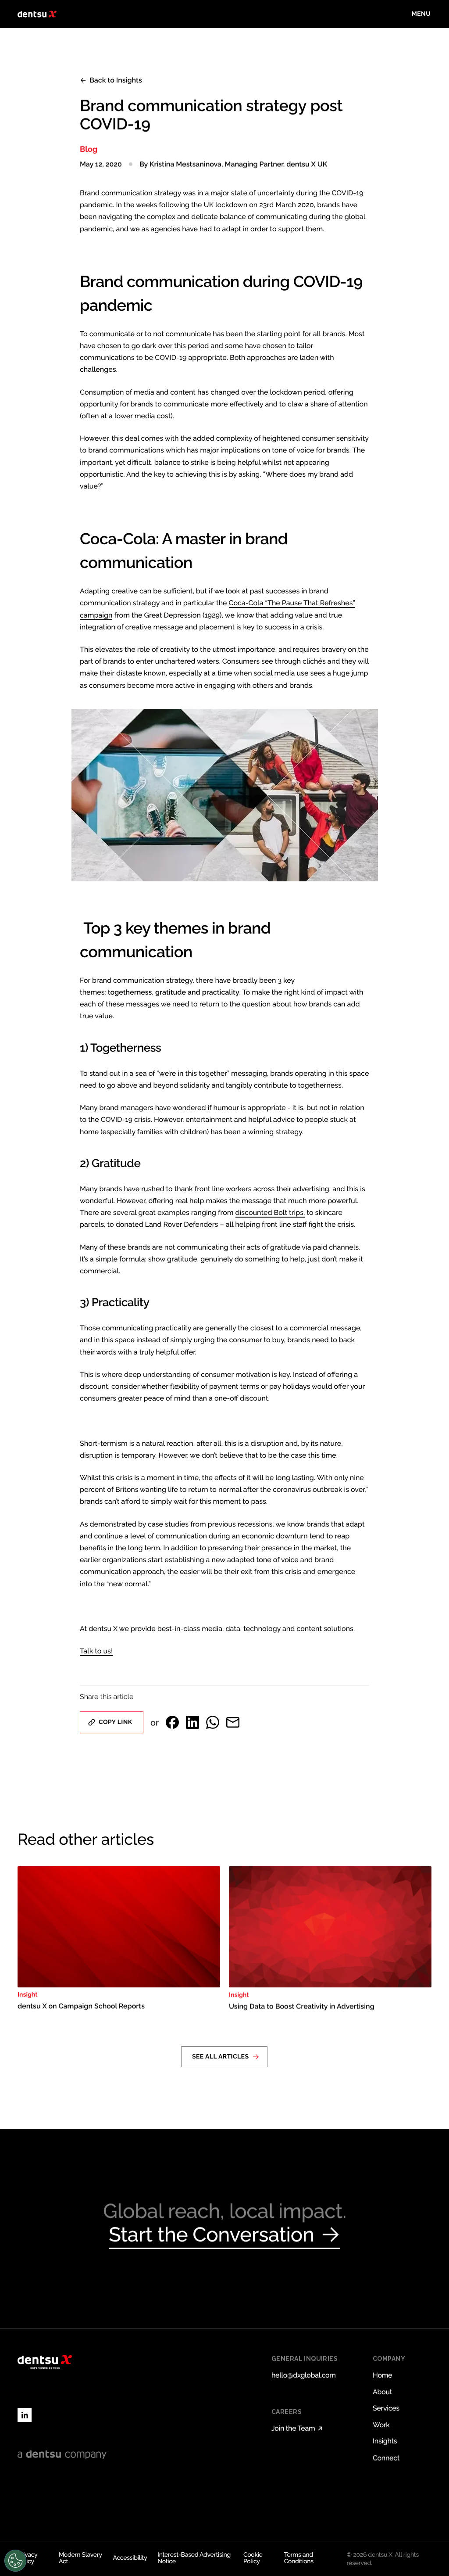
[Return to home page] (37, 14)
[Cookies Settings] (15, 2561)
